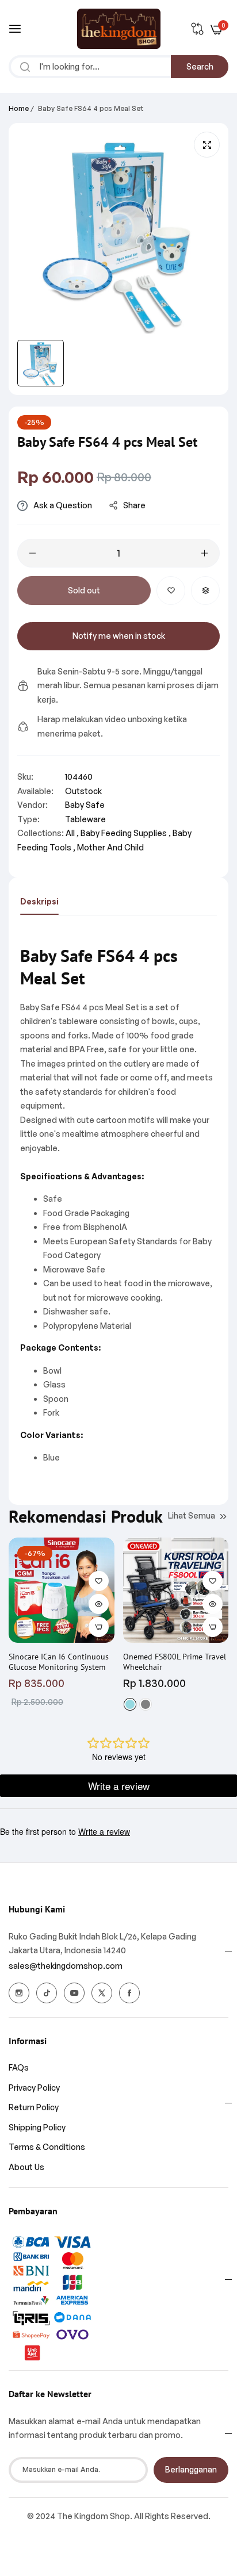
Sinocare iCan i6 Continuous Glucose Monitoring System (59, 1662)
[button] (171, 591)
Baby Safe (85, 805)
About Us (26, 2167)
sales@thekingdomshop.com (66, 1966)
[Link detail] (19, 1993)
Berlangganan (191, 2469)
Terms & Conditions (47, 2147)
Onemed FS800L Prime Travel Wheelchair (175, 1662)
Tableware (85, 819)
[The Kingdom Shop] (119, 29)
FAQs (19, 2067)
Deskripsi (39, 901)
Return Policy (34, 2107)
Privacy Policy (34, 2088)
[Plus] (204, 553)
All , (72, 833)
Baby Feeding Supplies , (126, 833)
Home (19, 108)
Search (200, 66)
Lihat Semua (192, 1515)
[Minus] (33, 553)
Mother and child (110, 847)
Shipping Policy (37, 2127)
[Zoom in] (207, 145)
